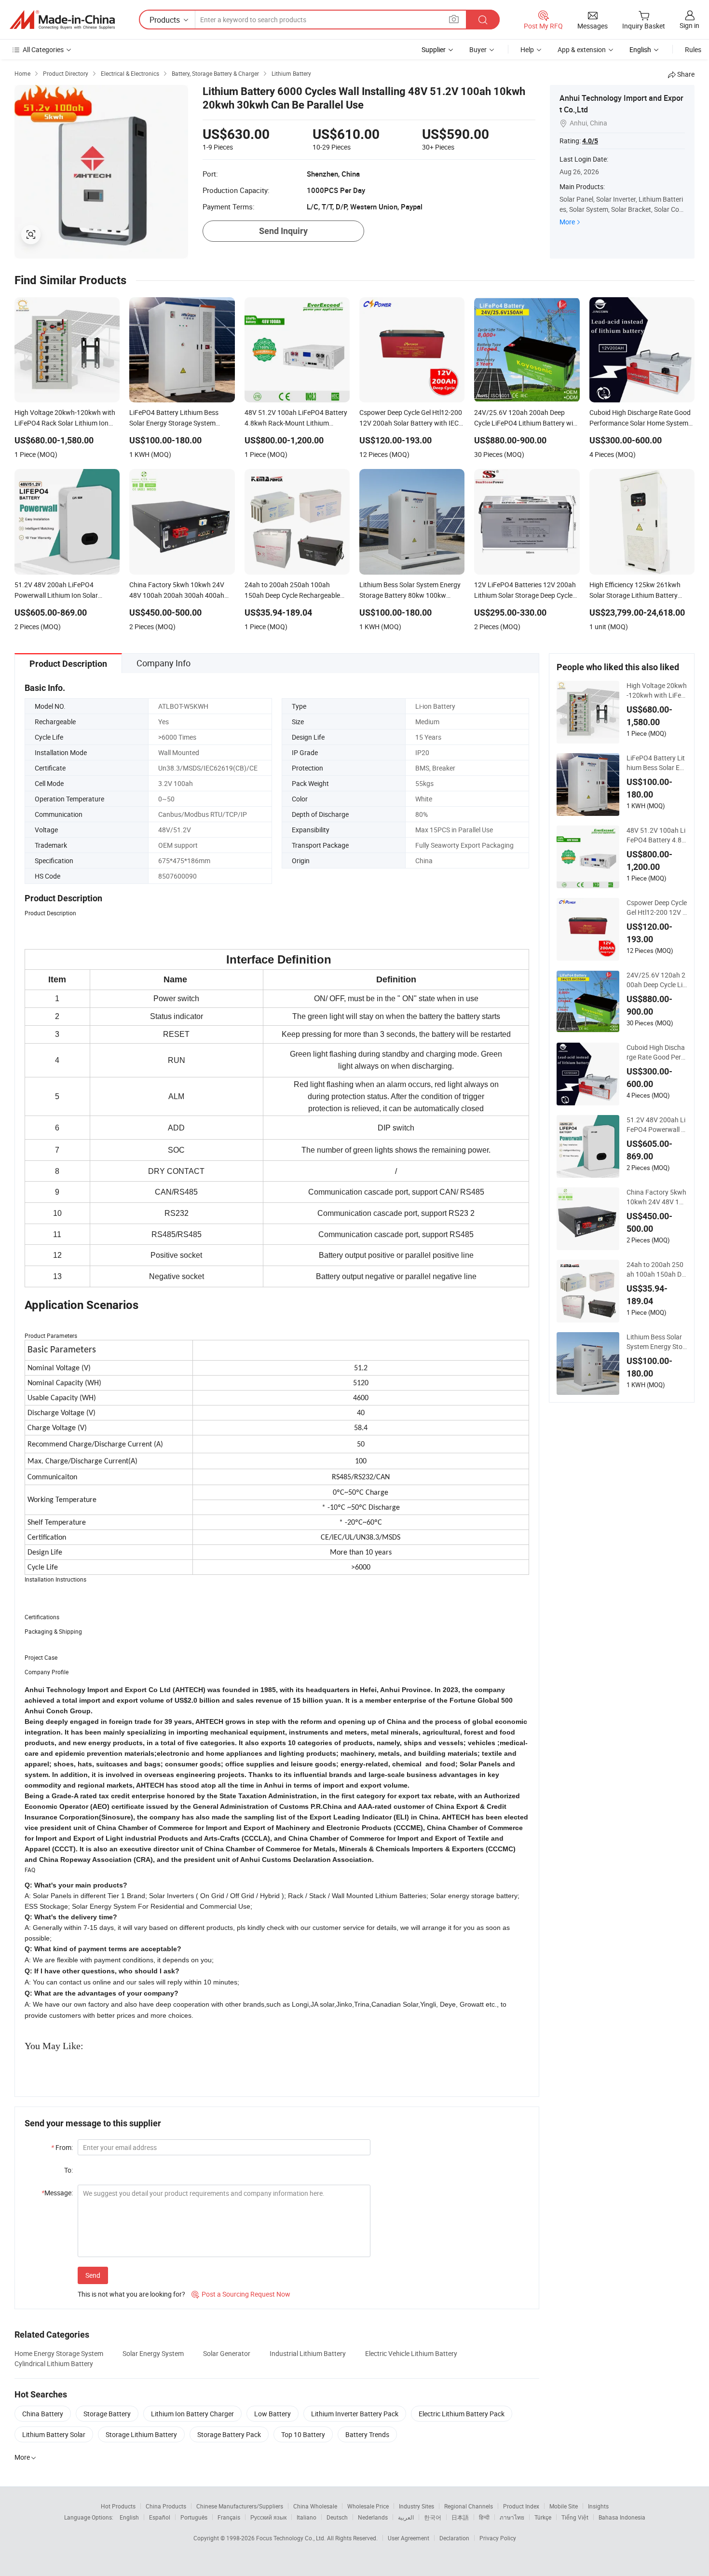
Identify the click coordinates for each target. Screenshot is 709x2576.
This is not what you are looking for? (131, 2294)
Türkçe (543, 2517)
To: (68, 2170)
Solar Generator (227, 2353)
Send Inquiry (283, 231)
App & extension (582, 49)
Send (93, 2275)
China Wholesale (315, 2506)
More (567, 222)
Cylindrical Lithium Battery (54, 2363)
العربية (406, 2517)
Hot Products (118, 2506)
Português (194, 2517)
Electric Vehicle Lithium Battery (411, 2353)
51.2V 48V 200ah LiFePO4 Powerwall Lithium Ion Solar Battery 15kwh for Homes (657, 1125)
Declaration (454, 2538)
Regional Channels (469, 2506)
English (129, 2517)
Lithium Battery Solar (54, 2434)
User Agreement (409, 2538)
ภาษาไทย (512, 2517)
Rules (693, 49)
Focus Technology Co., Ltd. (292, 2538)
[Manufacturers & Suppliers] (62, 20)
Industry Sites (416, 2506)
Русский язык (268, 2517)
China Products (166, 2506)
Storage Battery (107, 2414)
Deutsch (337, 2517)
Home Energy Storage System (59, 2353)
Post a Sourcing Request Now (241, 2294)
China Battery (43, 2414)
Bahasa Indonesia (622, 2517)
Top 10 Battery (303, 2434)
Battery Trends (367, 2434)
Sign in (689, 25)
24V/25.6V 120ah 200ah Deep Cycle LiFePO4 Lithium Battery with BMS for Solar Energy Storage (657, 980)
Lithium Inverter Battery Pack (355, 2414)
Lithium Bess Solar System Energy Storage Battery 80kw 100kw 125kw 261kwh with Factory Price (656, 1342)
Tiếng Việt (575, 2517)
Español (160, 2517)
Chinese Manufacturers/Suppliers (240, 2506)
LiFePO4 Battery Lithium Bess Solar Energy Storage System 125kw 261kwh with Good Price (657, 763)
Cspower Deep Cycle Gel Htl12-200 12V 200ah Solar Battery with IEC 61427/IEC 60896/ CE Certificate (657, 908)
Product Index (521, 2506)
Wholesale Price (368, 2506)
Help (527, 49)
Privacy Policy (498, 2538)
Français (229, 2517)
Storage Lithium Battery (141, 2434)
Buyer (478, 49)
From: (62, 2147)
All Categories (43, 49)
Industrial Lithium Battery (308, 2353)
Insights (598, 2506)
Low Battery (273, 2414)
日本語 (460, 2517)
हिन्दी (484, 2517)
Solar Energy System (153, 2353)
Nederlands (373, 2517)
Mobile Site (564, 2506)
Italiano (307, 2517)
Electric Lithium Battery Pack (462, 2414)
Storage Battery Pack (229, 2434)
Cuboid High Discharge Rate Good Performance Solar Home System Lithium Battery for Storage (656, 1052)
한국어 (433, 2517)
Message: (57, 2193)
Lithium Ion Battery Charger (192, 2414)
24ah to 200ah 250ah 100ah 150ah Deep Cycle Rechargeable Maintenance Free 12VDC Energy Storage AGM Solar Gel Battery (657, 1269)
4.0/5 (590, 141)
